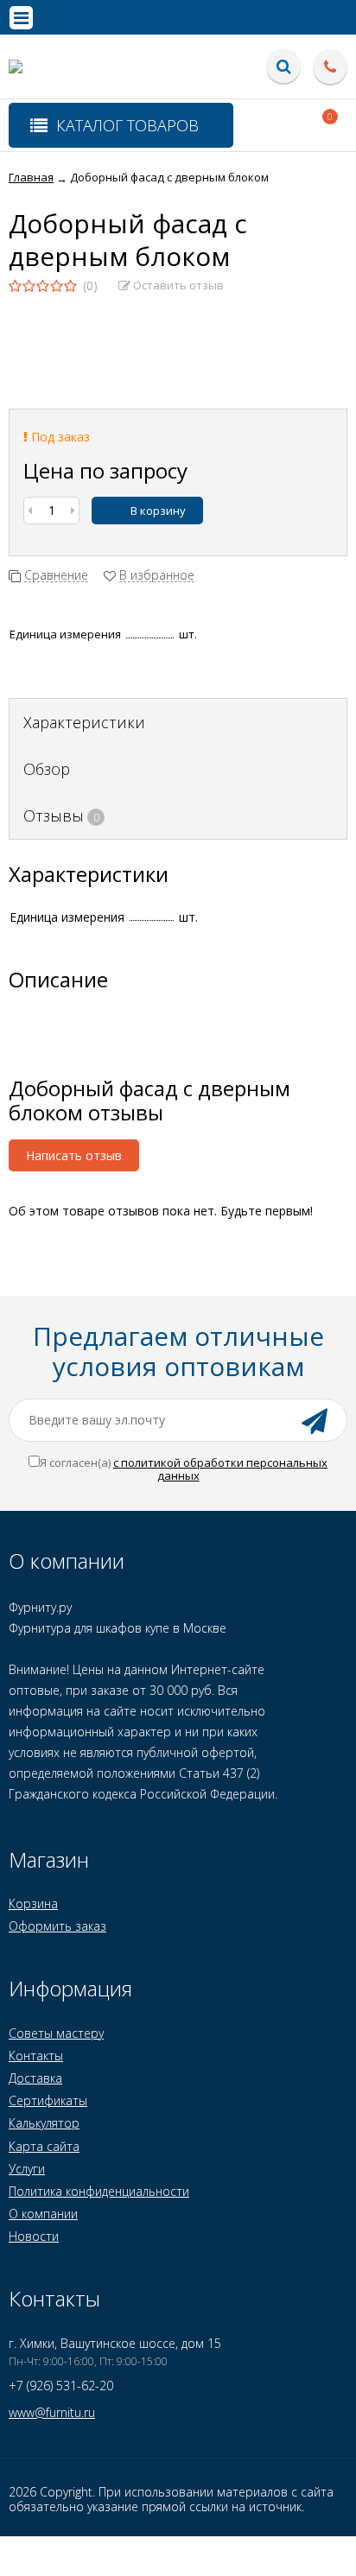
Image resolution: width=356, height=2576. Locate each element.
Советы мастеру (56, 2033)
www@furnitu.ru (52, 2412)
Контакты (36, 2056)
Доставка (35, 2078)
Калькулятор (44, 2123)
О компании (43, 2214)
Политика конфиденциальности (99, 2191)
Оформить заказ (57, 1926)
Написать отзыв (74, 1155)
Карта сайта (44, 2146)
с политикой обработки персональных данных (220, 1469)
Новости (34, 2236)
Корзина (33, 1903)
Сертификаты (48, 2100)
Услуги (27, 2169)
